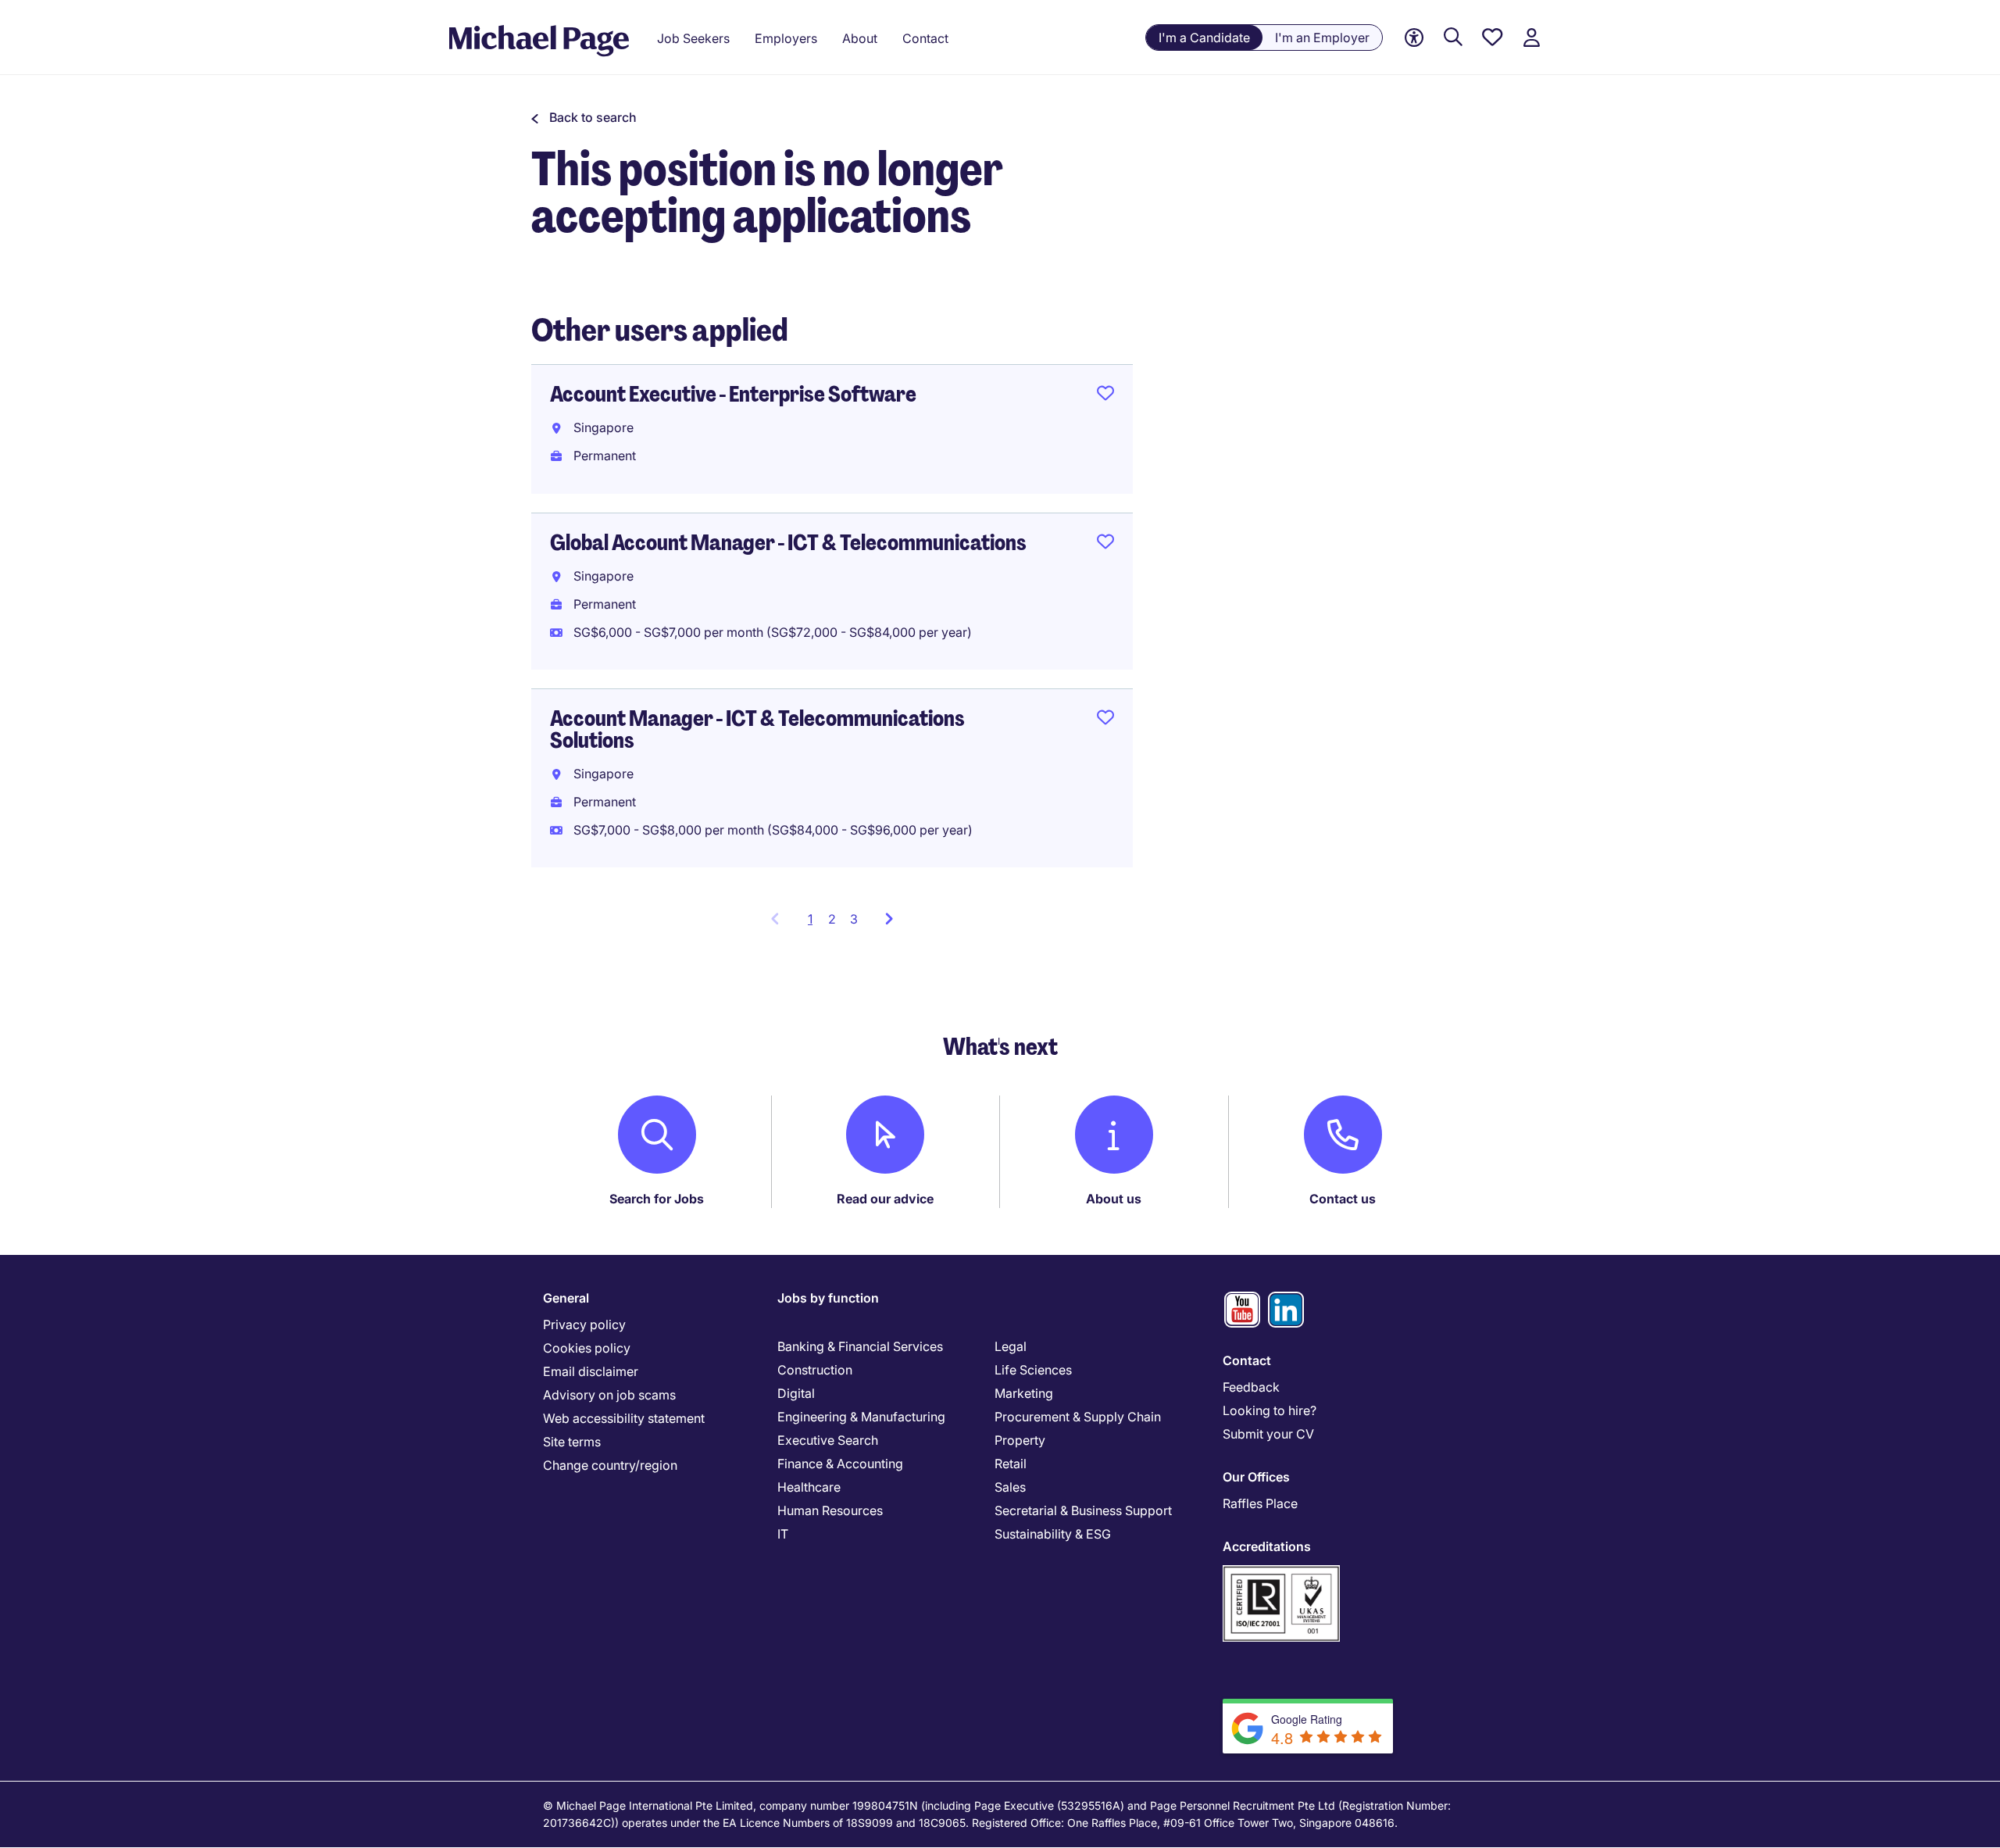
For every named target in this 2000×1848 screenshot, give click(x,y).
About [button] (860, 38)
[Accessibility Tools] (1414, 38)
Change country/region (610, 1465)
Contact (1247, 1360)
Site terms (572, 1442)
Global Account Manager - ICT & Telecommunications (788, 543)
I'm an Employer (1322, 38)
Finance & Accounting (840, 1464)
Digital (796, 1393)
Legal (1011, 1346)
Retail (1011, 1464)
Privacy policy (584, 1324)
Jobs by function (828, 1298)
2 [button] (832, 919)
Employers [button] (786, 38)
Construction (815, 1370)
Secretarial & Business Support (1083, 1510)
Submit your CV (1268, 1434)
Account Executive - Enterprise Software (733, 394)
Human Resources (830, 1510)
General (566, 1298)
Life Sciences (1033, 1370)
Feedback (1251, 1387)
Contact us (1343, 1199)
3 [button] (854, 919)
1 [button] (814, 924)
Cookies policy (587, 1348)
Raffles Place (1260, 1503)
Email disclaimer (591, 1371)
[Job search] (1453, 38)
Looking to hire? (1270, 1410)
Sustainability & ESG (1053, 1534)
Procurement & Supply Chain (1078, 1417)
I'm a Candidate (1204, 38)
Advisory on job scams (609, 1395)
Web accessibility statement (624, 1418)
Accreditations (1267, 1546)
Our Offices (1256, 1477)
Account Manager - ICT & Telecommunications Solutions (757, 729)
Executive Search (828, 1440)
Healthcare (809, 1487)
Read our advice (885, 1199)
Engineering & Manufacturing (861, 1417)
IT (783, 1534)
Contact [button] (925, 38)
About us (1114, 1199)
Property (1020, 1440)
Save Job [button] (1105, 396)
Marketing (1024, 1393)
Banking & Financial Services (860, 1346)
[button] (584, 117)
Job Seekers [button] (693, 38)
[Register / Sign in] (1531, 38)
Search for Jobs (657, 1199)
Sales (1010, 1487)
